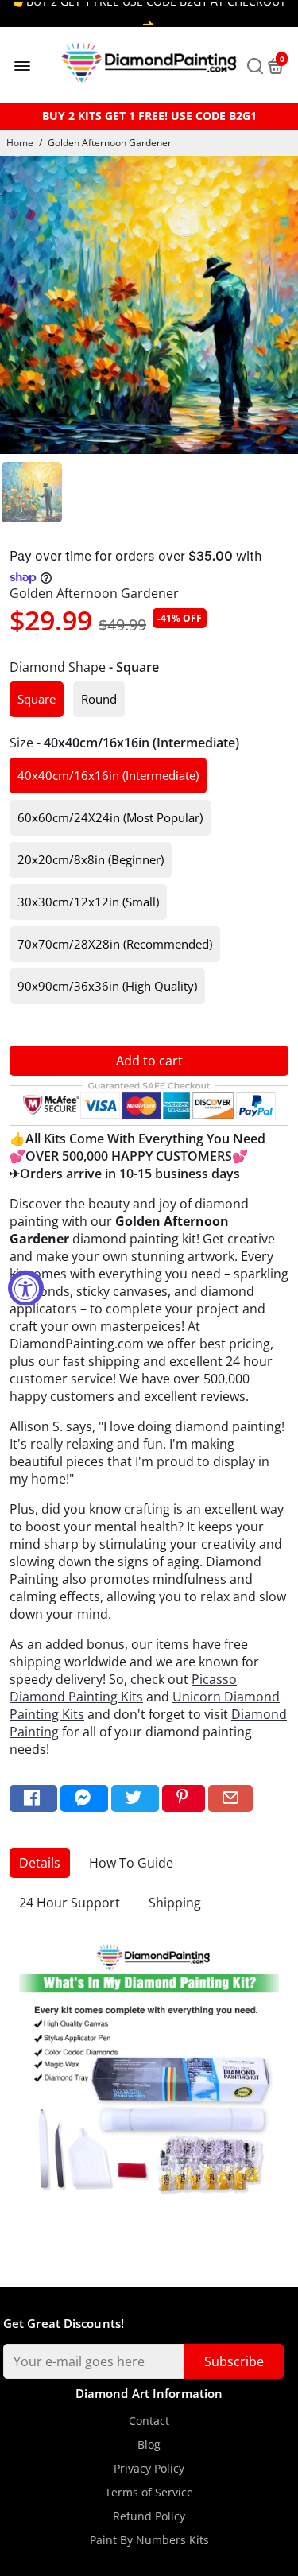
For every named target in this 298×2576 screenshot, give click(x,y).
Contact (149, 2421)
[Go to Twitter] (135, 1799)
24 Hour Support (70, 1903)
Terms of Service (149, 2493)
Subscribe (234, 2361)
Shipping (175, 1903)
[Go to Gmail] (230, 1799)
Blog (149, 2445)
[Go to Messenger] (84, 1799)
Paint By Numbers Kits (149, 2540)
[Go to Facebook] (33, 1799)
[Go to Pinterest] (184, 1799)
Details (40, 1863)
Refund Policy (149, 2516)
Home (20, 143)
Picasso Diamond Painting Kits (123, 1688)
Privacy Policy (149, 2469)
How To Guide (131, 1863)
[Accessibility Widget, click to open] (26, 1288)
